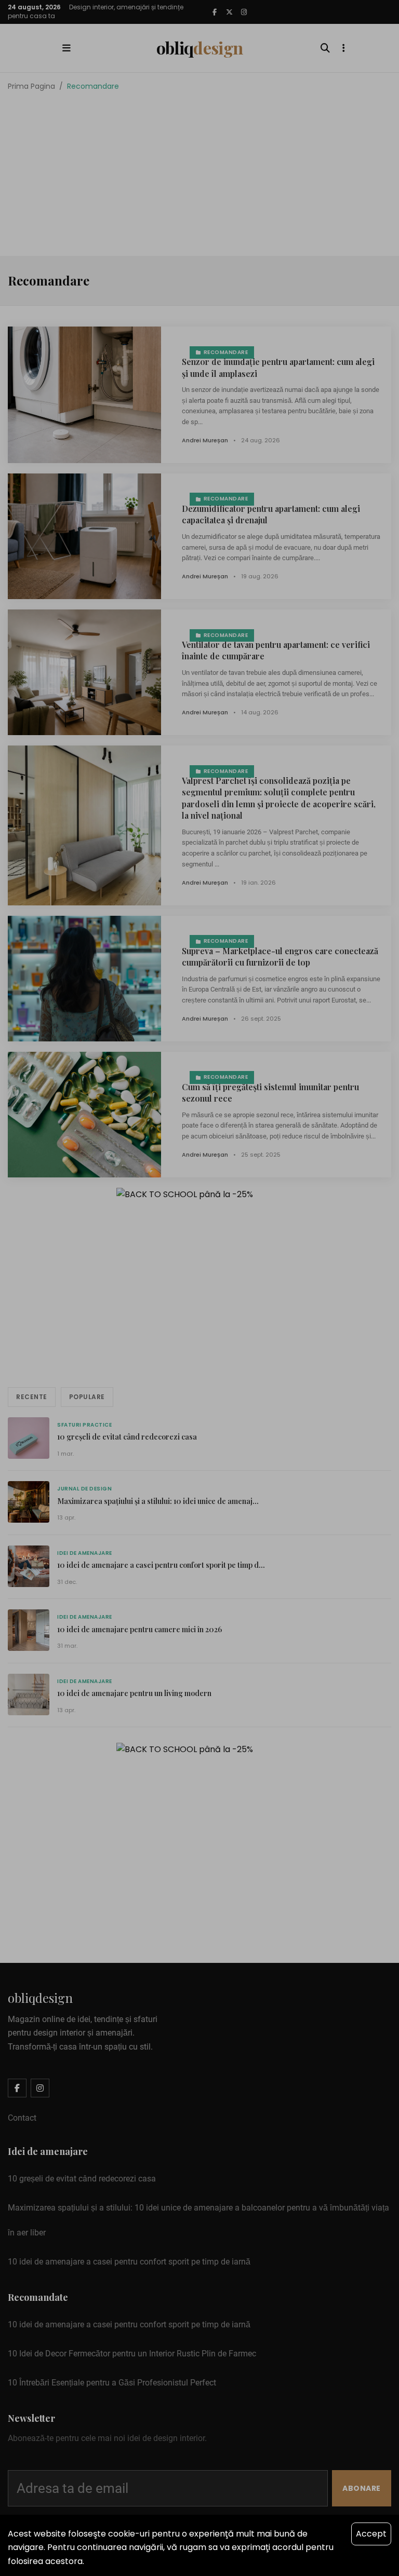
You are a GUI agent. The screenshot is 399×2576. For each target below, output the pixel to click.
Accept (371, 2534)
